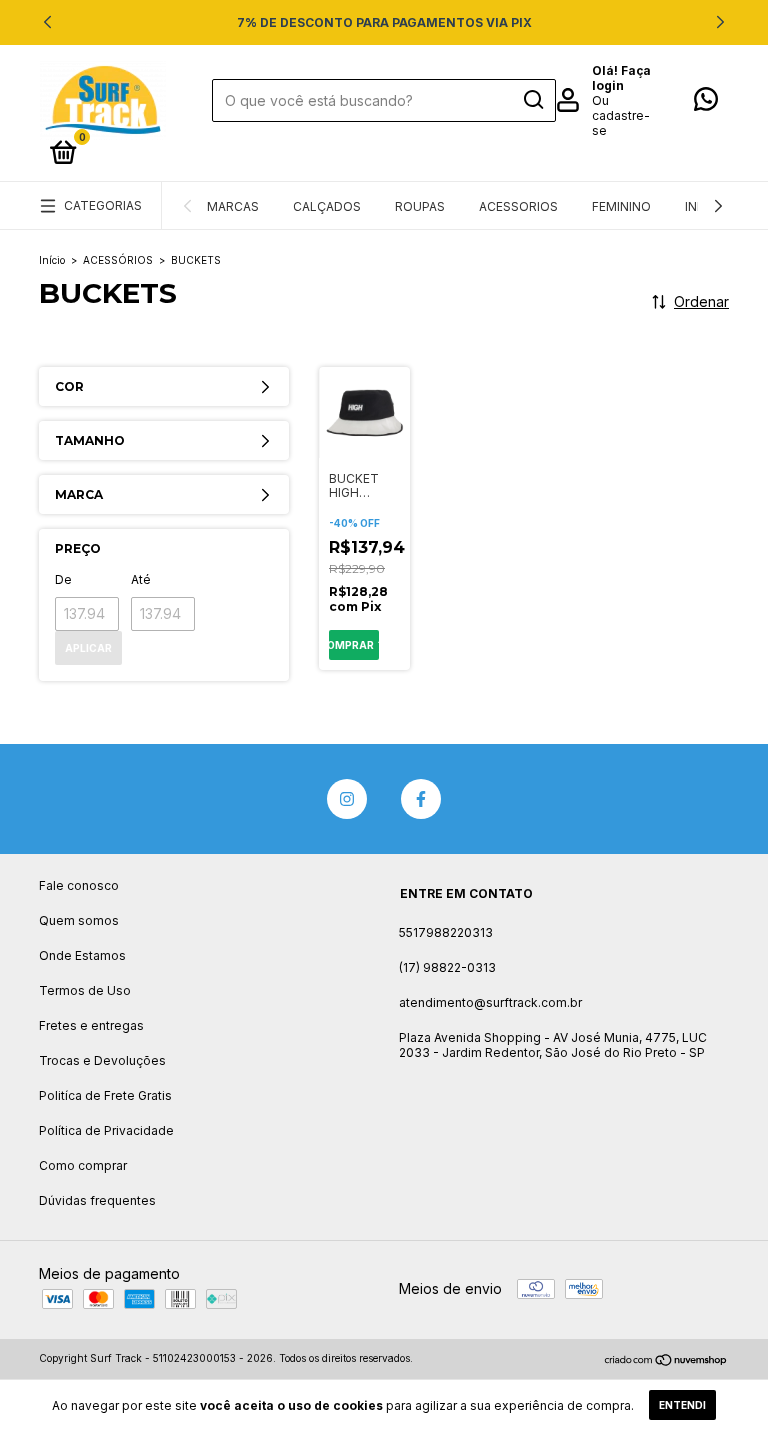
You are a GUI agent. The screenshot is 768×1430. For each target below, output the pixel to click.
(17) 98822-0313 (447, 967)
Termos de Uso (85, 990)
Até (141, 579)
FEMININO (621, 206)
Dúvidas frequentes (97, 1200)
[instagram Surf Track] (347, 799)
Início (52, 260)
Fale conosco (79, 885)
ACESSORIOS (518, 206)
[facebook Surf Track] (421, 799)
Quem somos (79, 920)
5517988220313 (446, 932)
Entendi (682, 1405)
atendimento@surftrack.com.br (490, 1002)
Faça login (621, 78)
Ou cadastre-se (621, 115)
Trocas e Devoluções (102, 1060)
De (63, 579)
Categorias (103, 205)
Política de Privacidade (106, 1130)
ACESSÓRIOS (118, 260)
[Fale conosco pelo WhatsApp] (706, 103)
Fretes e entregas (91, 1025)
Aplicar (88, 648)
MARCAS (233, 206)
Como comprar (83, 1165)
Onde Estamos (82, 955)
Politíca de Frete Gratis (105, 1095)
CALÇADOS (327, 206)
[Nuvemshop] (666, 1360)
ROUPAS (420, 206)
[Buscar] (532, 100)
